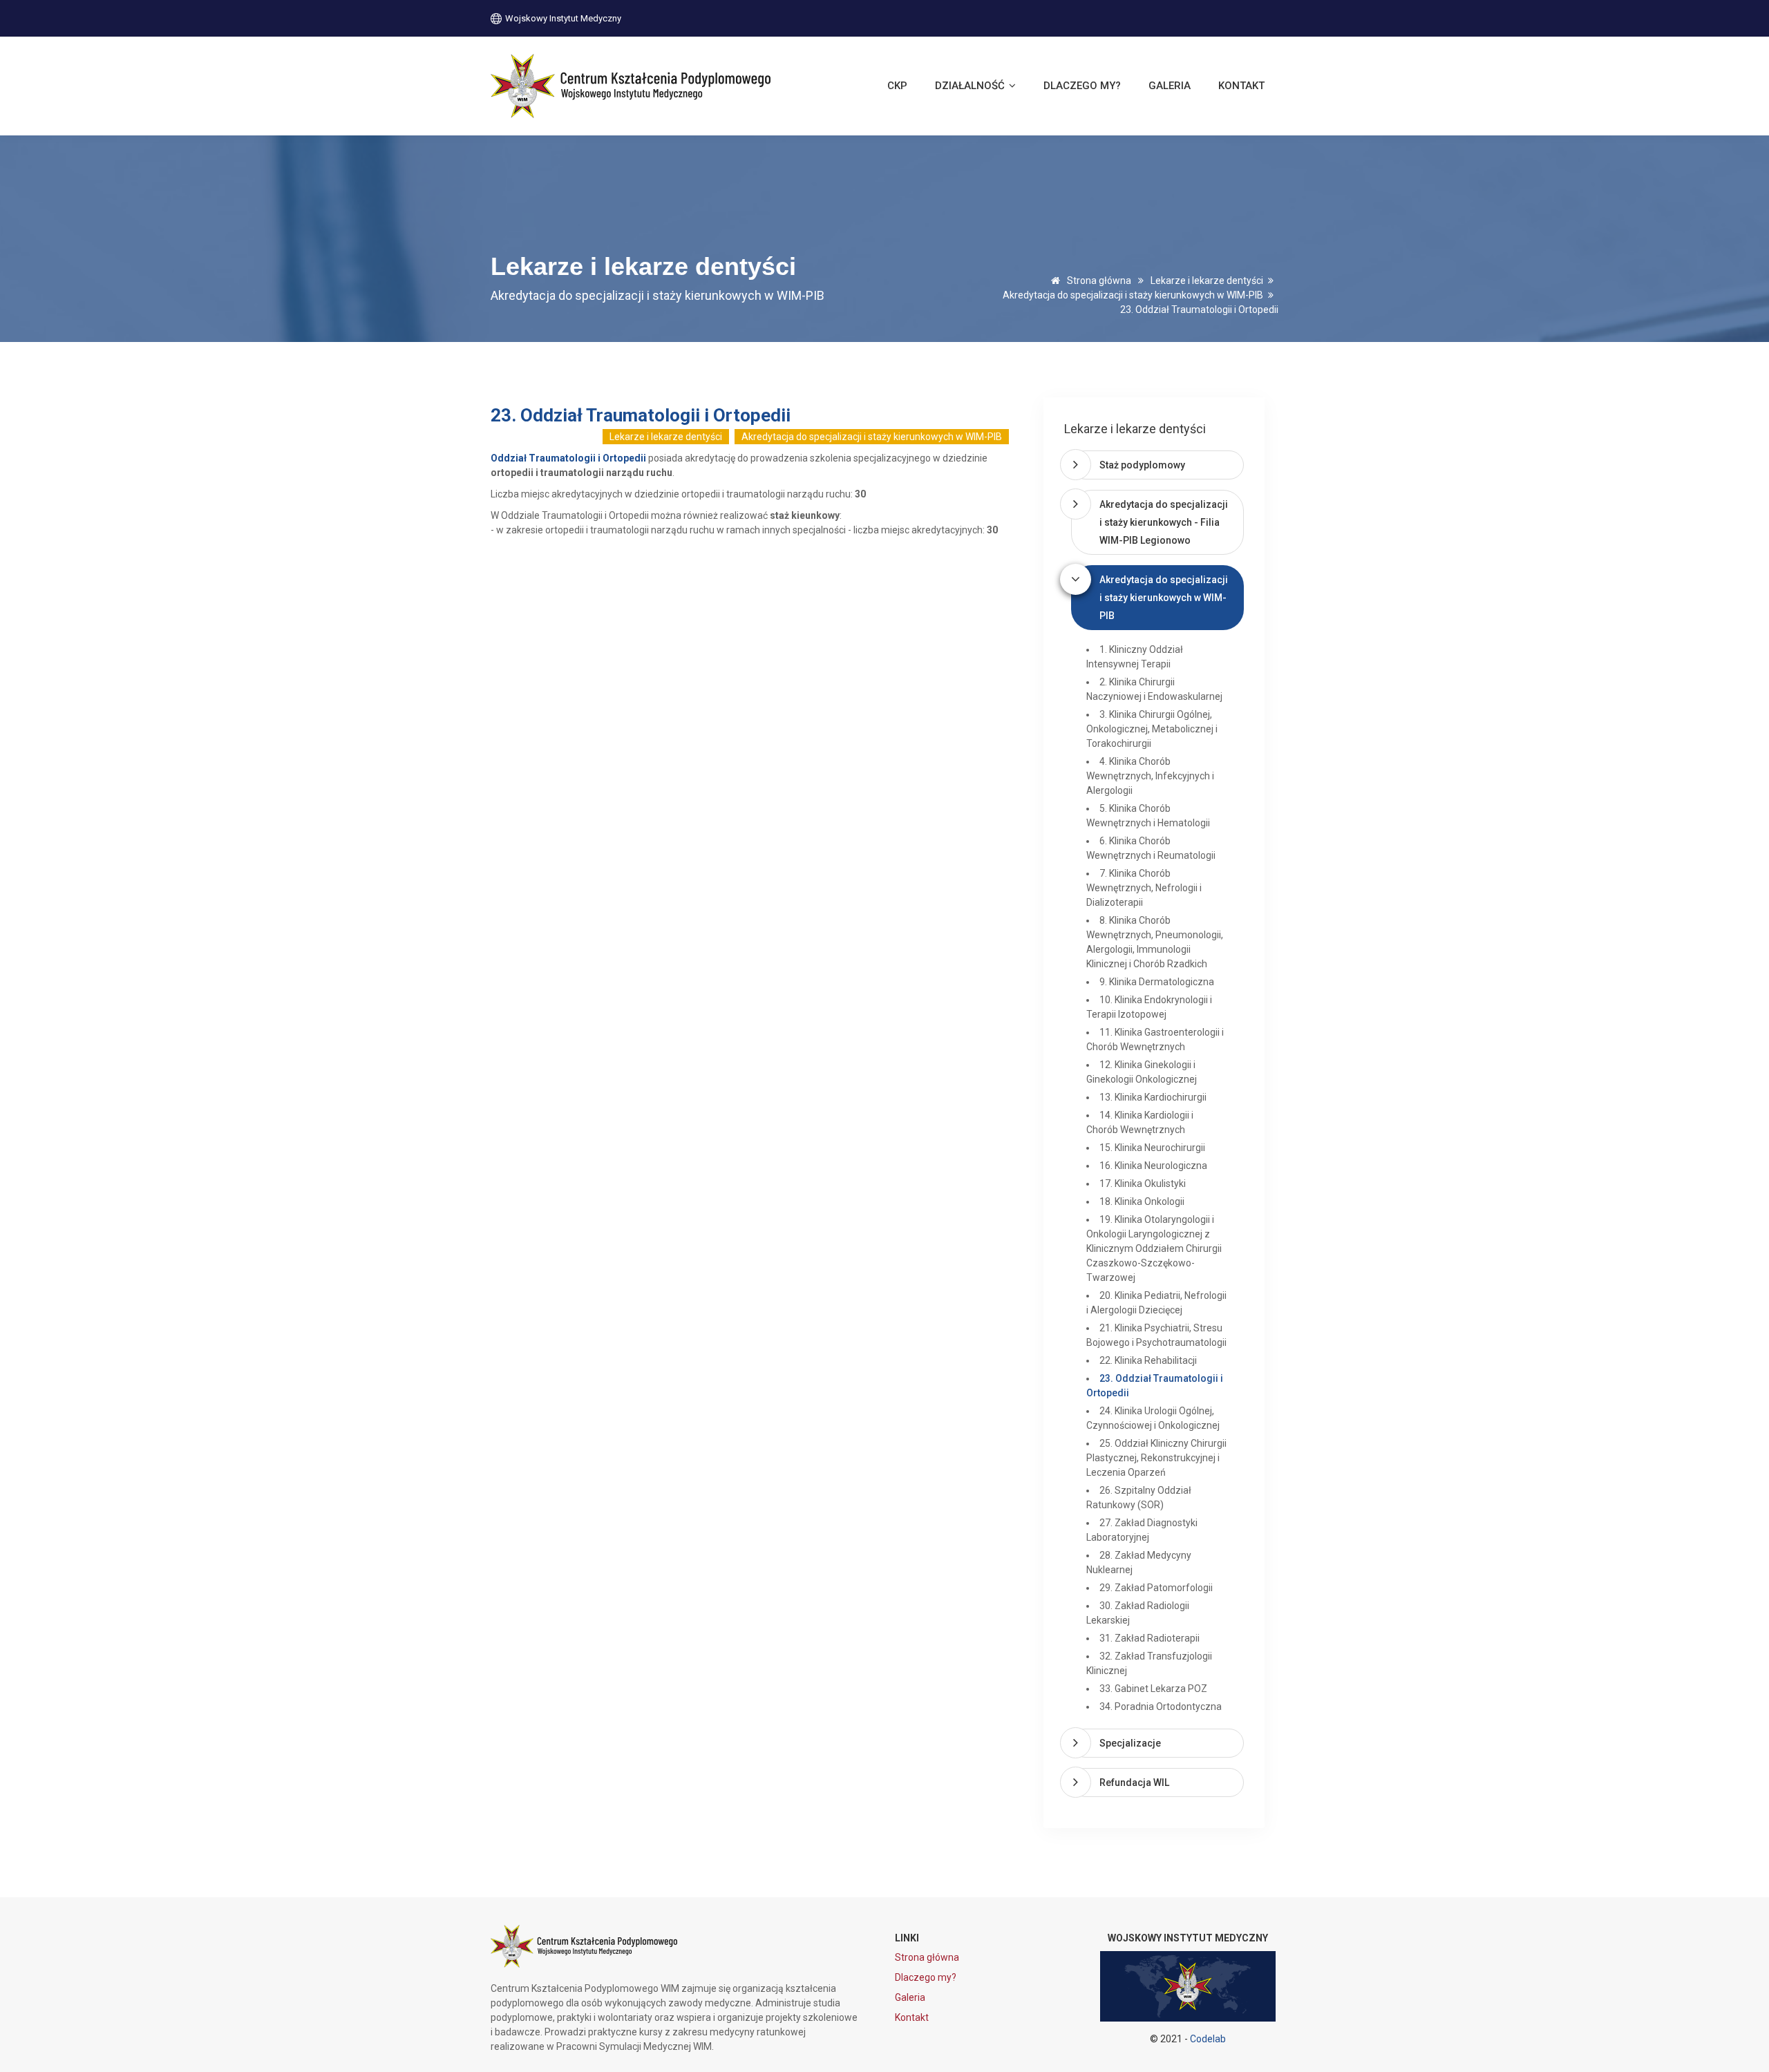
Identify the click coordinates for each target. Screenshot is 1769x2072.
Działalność (971, 86)
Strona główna (1098, 281)
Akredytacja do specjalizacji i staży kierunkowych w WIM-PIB (1133, 295)
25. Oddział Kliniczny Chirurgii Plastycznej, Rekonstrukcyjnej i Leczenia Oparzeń (1156, 1458)
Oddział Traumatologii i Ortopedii (568, 458)
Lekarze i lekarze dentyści (1207, 281)
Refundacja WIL (1134, 1783)
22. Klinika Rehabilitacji (1148, 1360)
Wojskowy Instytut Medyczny (562, 18)
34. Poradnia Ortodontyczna (1161, 1707)
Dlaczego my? (1082, 86)
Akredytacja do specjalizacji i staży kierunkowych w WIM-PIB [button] (1164, 598)
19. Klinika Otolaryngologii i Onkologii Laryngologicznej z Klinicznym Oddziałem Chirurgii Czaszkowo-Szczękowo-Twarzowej (1154, 1248)
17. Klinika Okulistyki (1143, 1184)
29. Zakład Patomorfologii (1156, 1588)
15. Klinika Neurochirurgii (1152, 1148)
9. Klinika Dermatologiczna (1157, 982)
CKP (897, 86)
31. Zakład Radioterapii (1150, 1638)
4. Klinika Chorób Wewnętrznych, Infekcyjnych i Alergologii (1150, 776)
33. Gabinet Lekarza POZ (1153, 1689)
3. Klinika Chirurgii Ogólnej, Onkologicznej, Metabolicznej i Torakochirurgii (1152, 729)
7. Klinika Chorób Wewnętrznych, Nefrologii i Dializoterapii (1144, 888)
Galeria (1170, 86)
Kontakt (1241, 86)
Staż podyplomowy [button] (1142, 465)
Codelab (1208, 2039)
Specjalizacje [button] (1130, 1743)
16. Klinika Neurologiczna (1153, 1166)
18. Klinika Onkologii (1142, 1201)
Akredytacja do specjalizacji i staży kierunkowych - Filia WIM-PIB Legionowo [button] (1164, 522)
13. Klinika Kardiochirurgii (1153, 1097)
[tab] (1157, 465)
